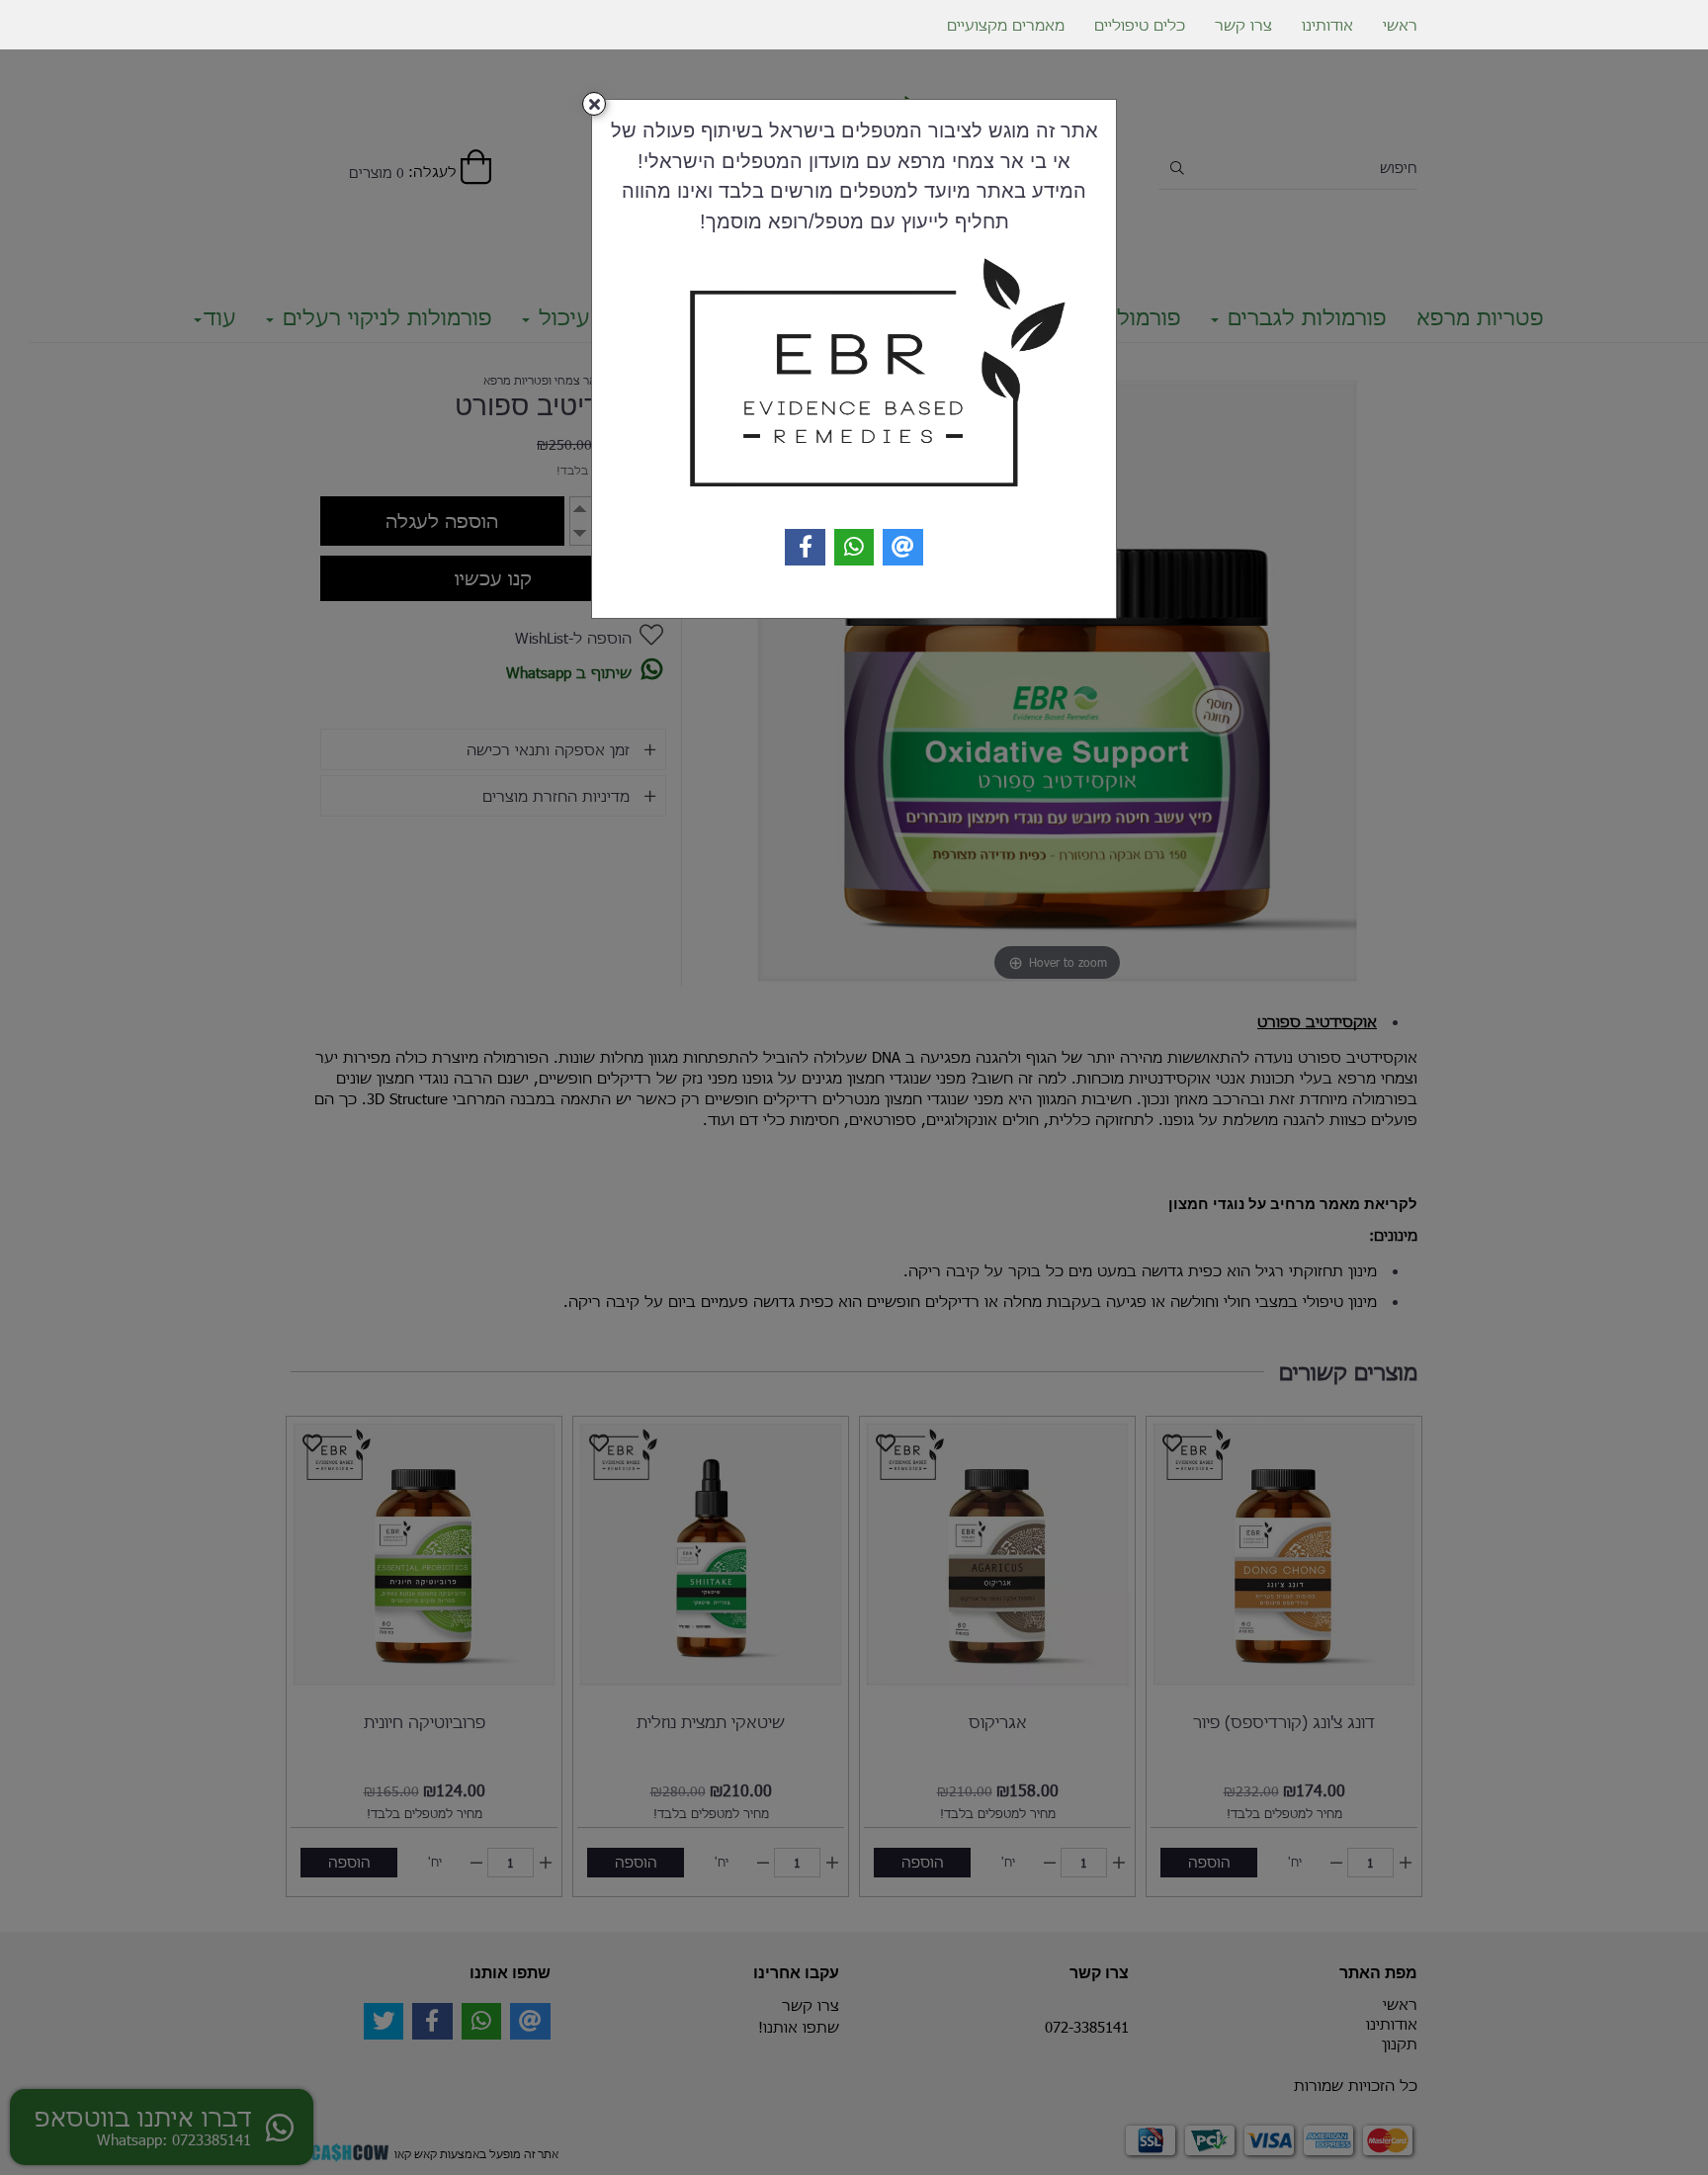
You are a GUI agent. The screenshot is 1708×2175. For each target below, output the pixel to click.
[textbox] (854, 175)
